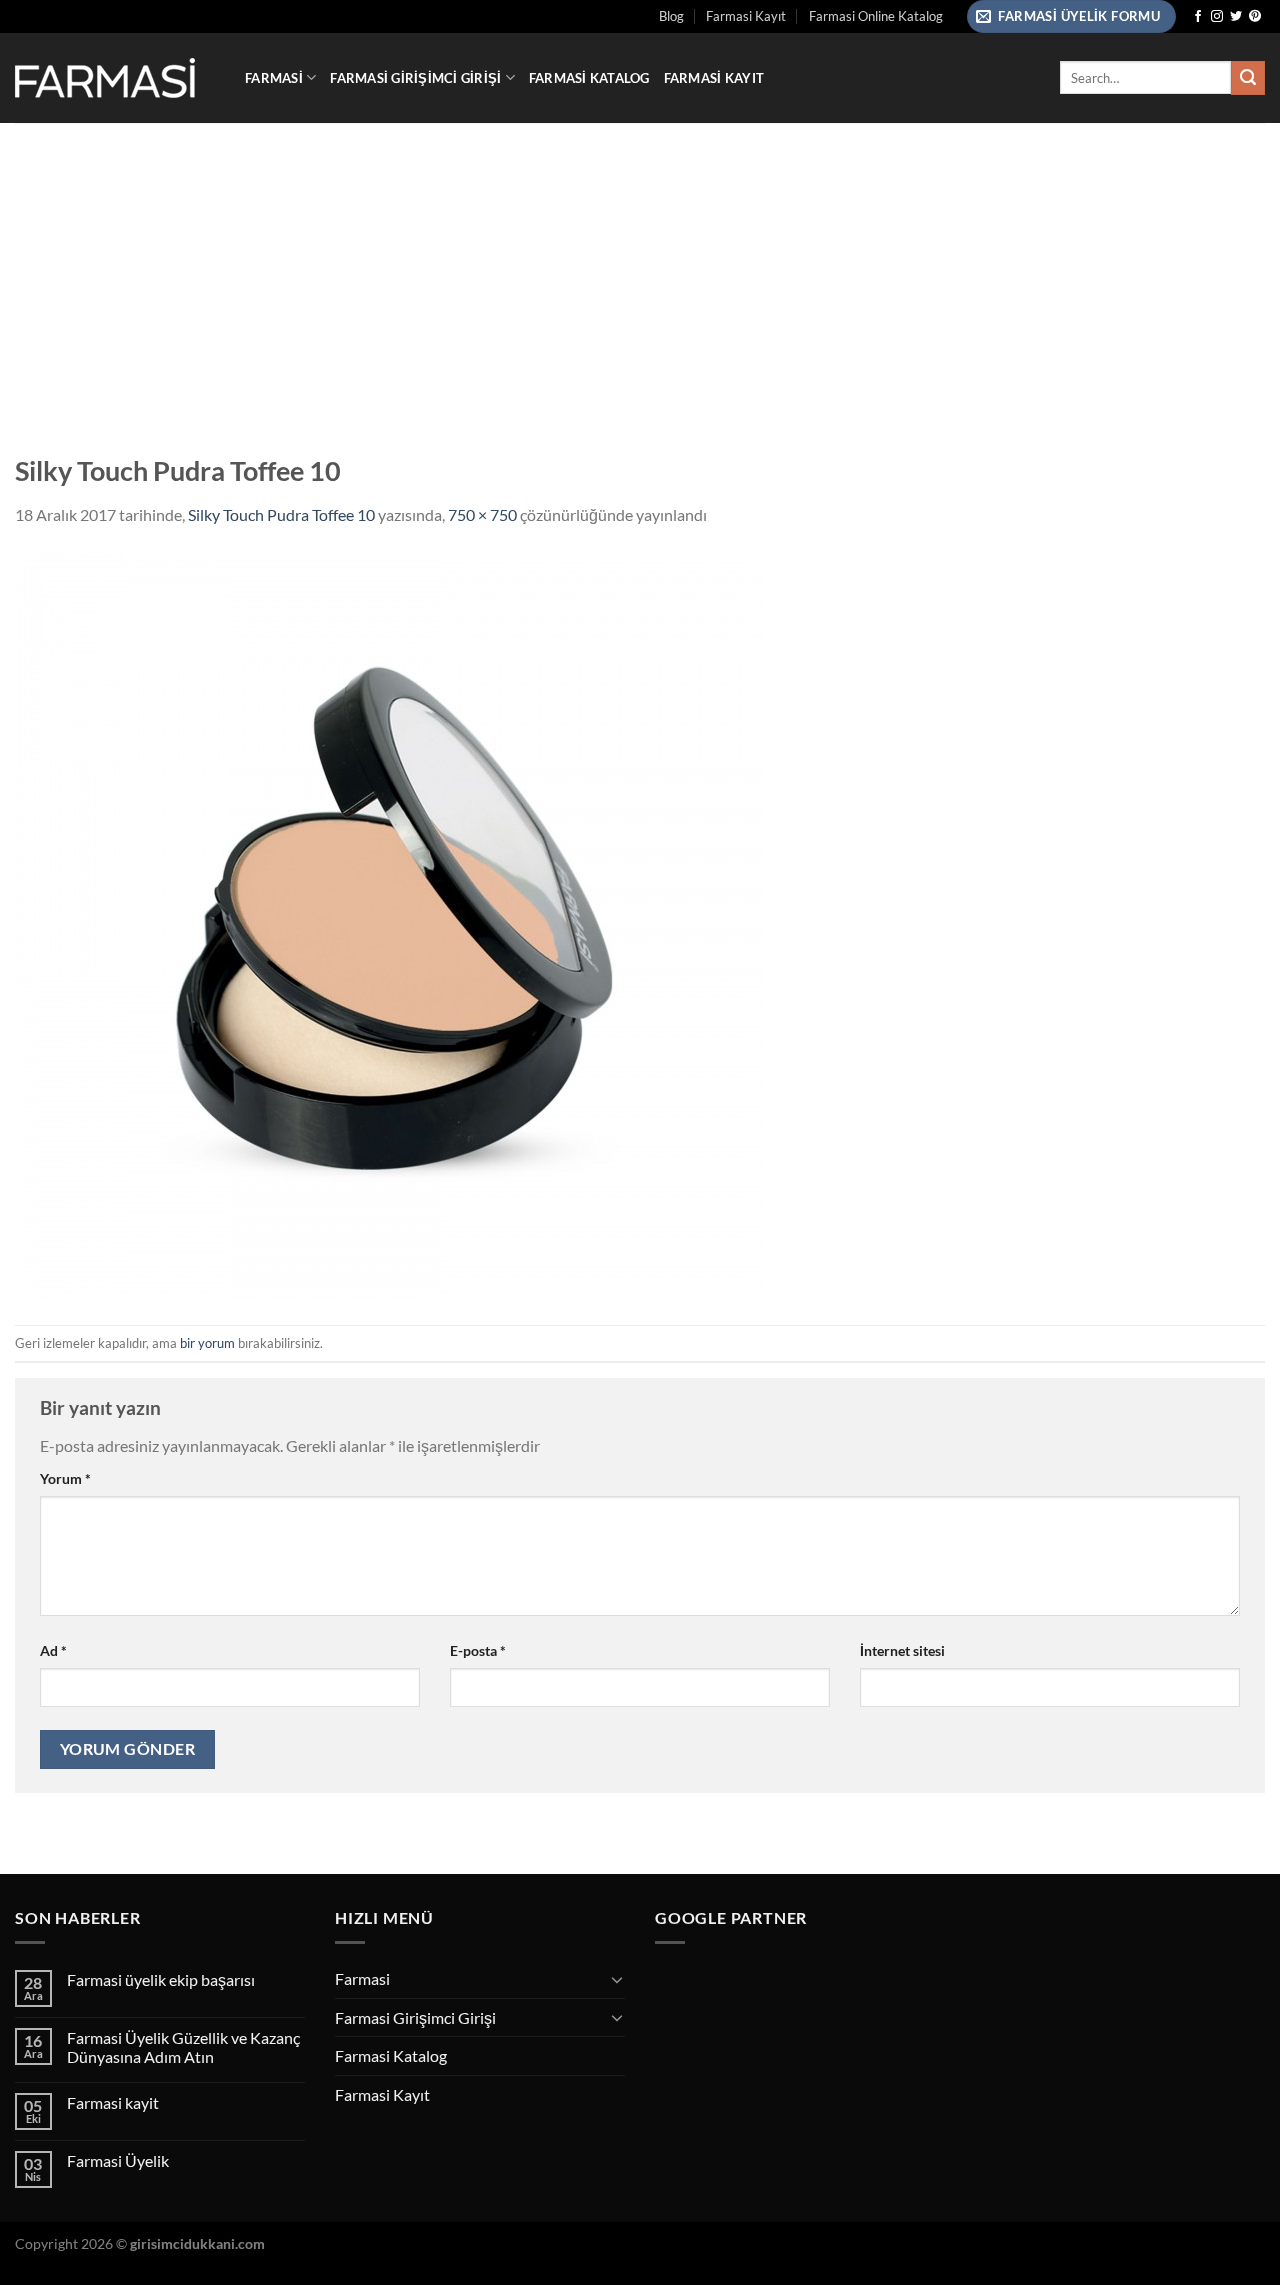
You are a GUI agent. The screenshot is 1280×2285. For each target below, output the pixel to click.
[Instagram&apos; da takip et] (1217, 17)
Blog (671, 16)
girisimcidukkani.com (197, 2243)
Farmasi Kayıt (746, 16)
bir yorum (207, 1343)
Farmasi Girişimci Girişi (415, 78)
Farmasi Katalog (589, 78)
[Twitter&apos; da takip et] (1236, 17)
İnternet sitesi (902, 1650)
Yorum (65, 1478)
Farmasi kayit (113, 2102)
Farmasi (274, 78)
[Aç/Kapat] (617, 1979)
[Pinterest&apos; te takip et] (1255, 17)
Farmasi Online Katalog (876, 16)
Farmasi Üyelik (118, 2160)
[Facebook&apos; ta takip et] (1198, 17)
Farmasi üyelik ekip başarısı (161, 1979)
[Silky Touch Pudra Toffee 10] (390, 923)
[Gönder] (1248, 78)
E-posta (478, 1650)
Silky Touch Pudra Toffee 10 (281, 514)
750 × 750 (482, 514)
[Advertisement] (640, 273)
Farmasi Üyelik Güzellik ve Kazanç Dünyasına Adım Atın (183, 2047)
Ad (53, 1650)
